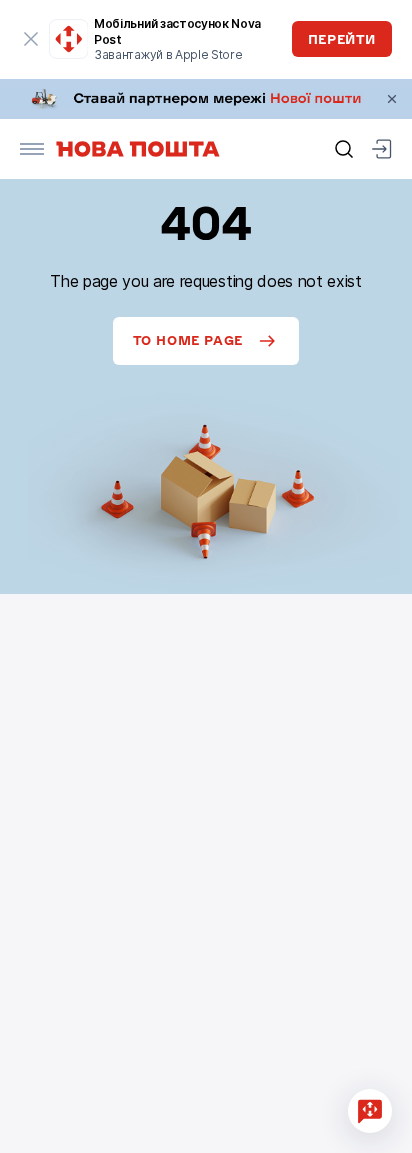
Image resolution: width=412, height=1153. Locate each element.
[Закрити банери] (392, 99)
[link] (206, 99)
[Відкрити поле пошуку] (344, 149)
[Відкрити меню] (32, 149)
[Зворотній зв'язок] (370, 1111)
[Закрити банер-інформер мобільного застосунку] (31, 39)
